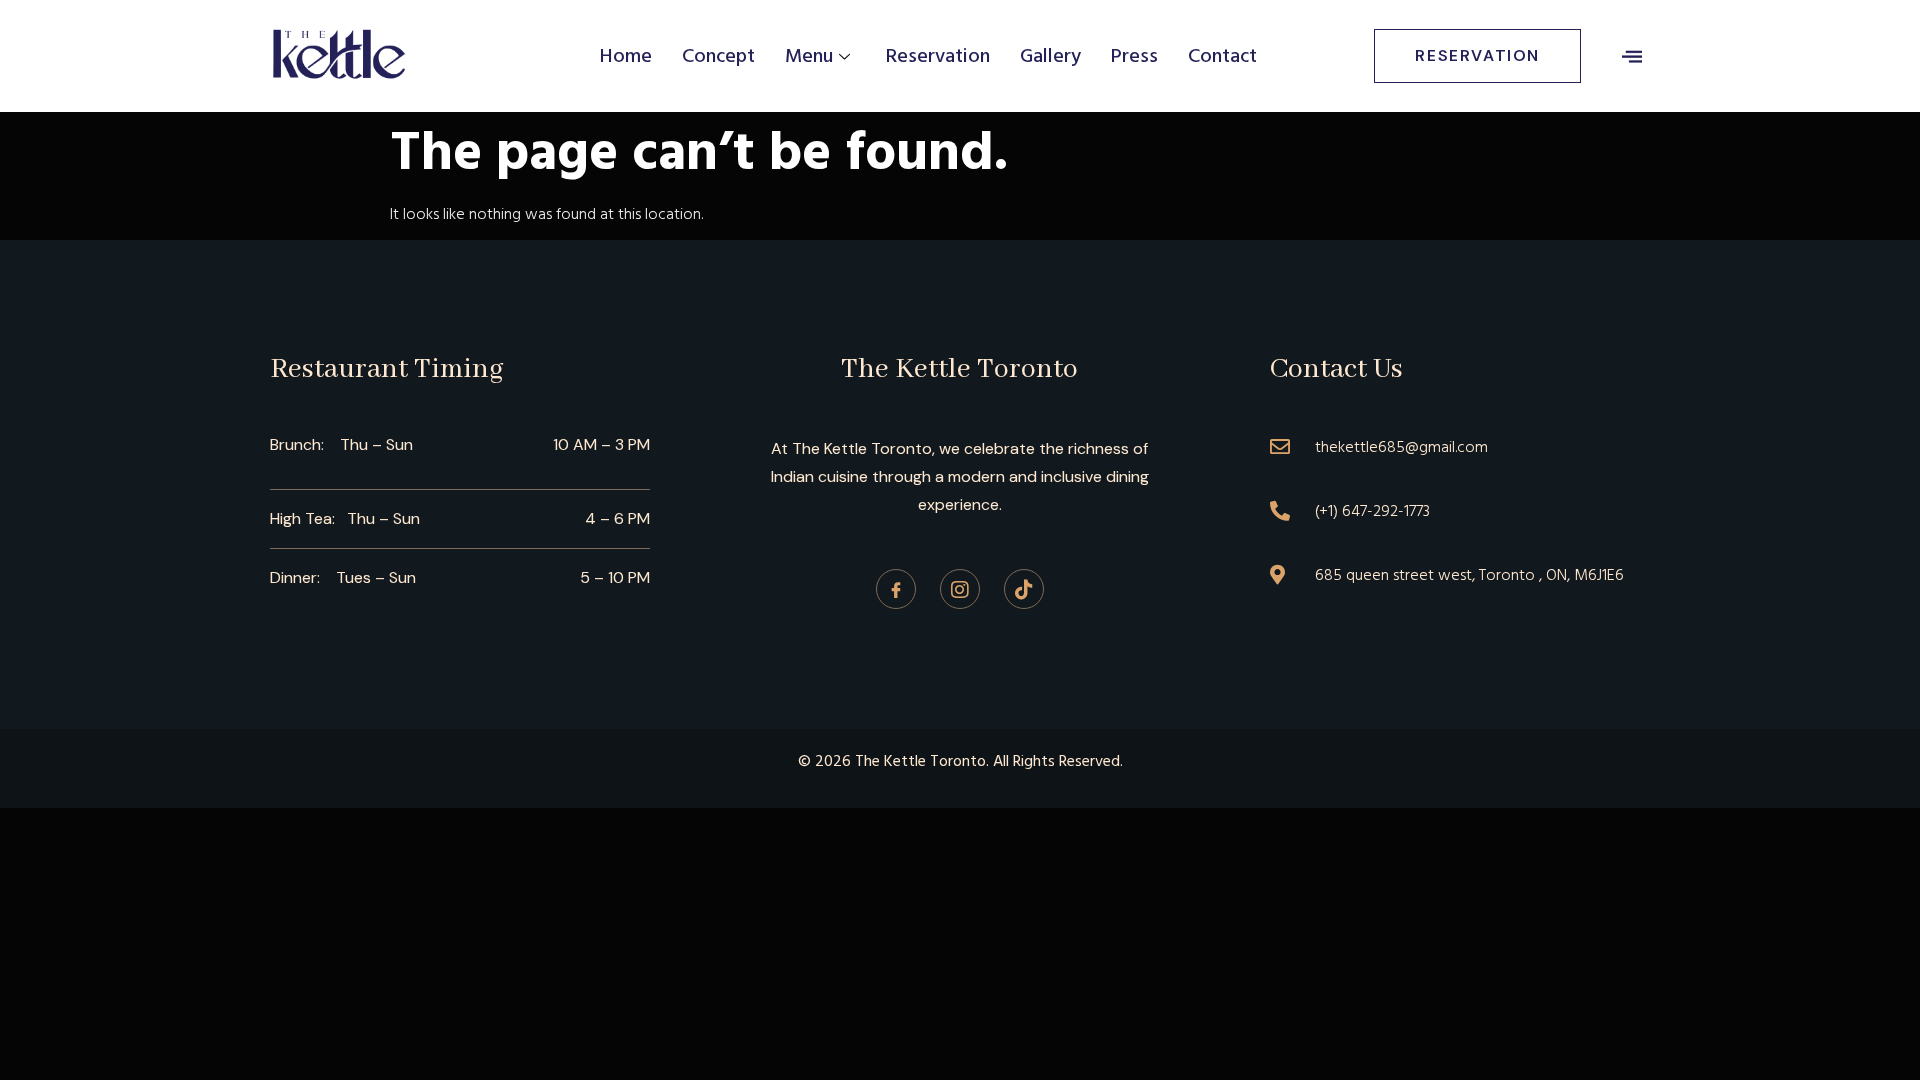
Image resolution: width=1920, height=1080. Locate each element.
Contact (1222, 56)
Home (626, 56)
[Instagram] (960, 589)
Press (1134, 56)
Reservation (938, 56)
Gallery (1050, 56)
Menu (809, 56)
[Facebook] (896, 589)
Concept (718, 56)
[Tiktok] (1024, 589)
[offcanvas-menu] (1632, 56)
